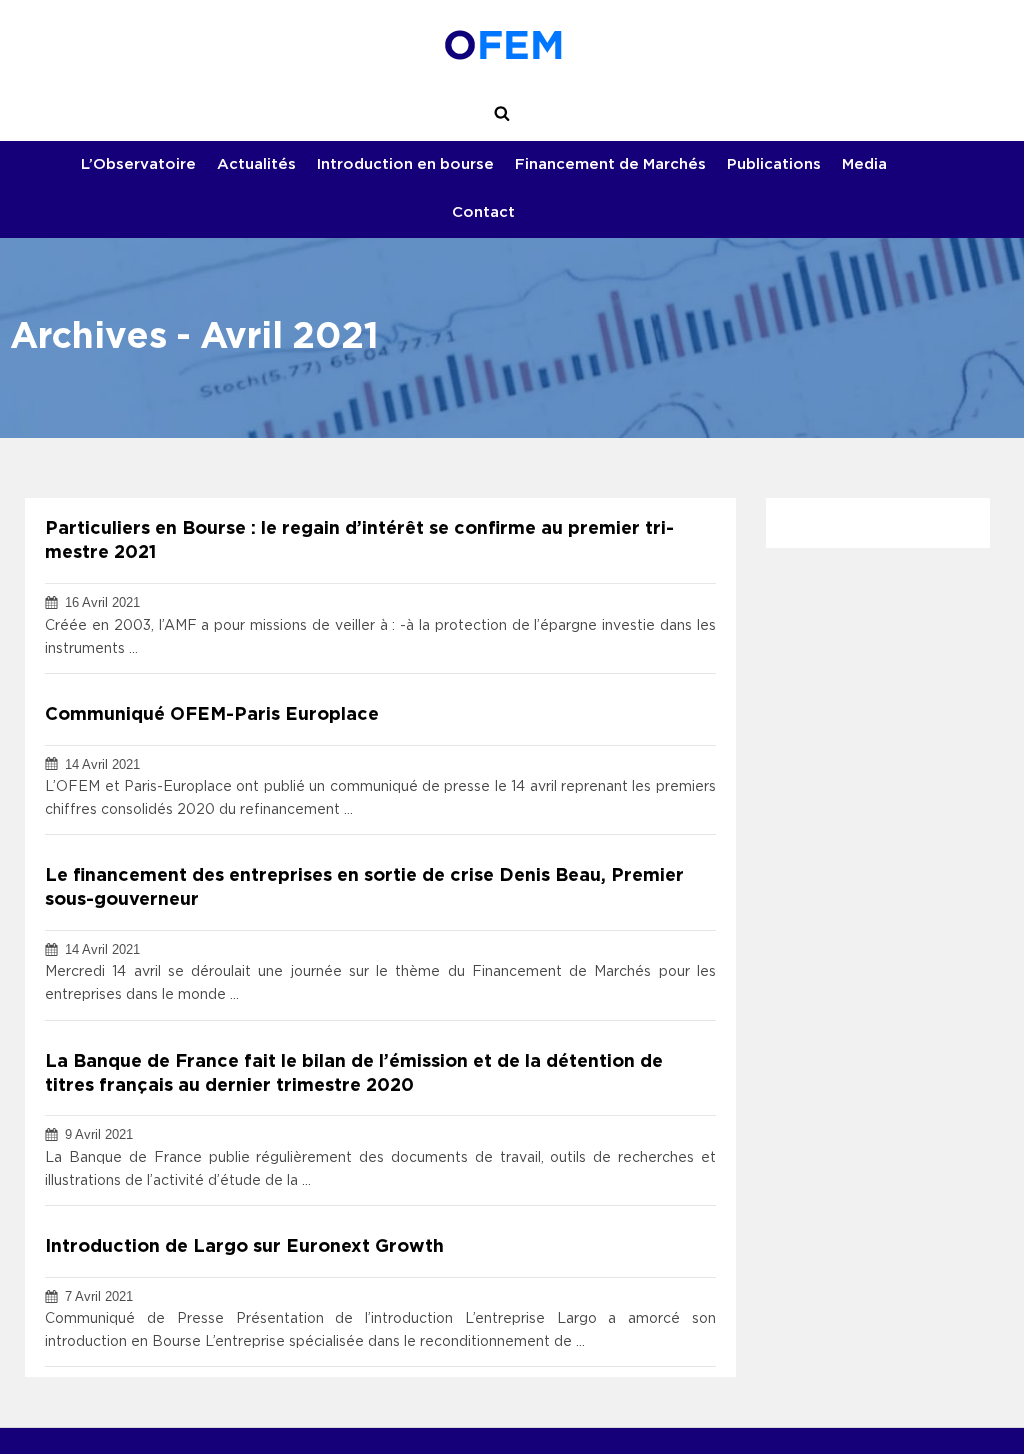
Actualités (256, 164)
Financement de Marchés (610, 164)
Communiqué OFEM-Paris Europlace (212, 715)
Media (864, 164)
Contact (483, 212)
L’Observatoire (138, 164)
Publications (774, 164)
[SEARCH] (502, 114)
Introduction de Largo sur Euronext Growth (244, 1247)
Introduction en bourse (405, 164)
